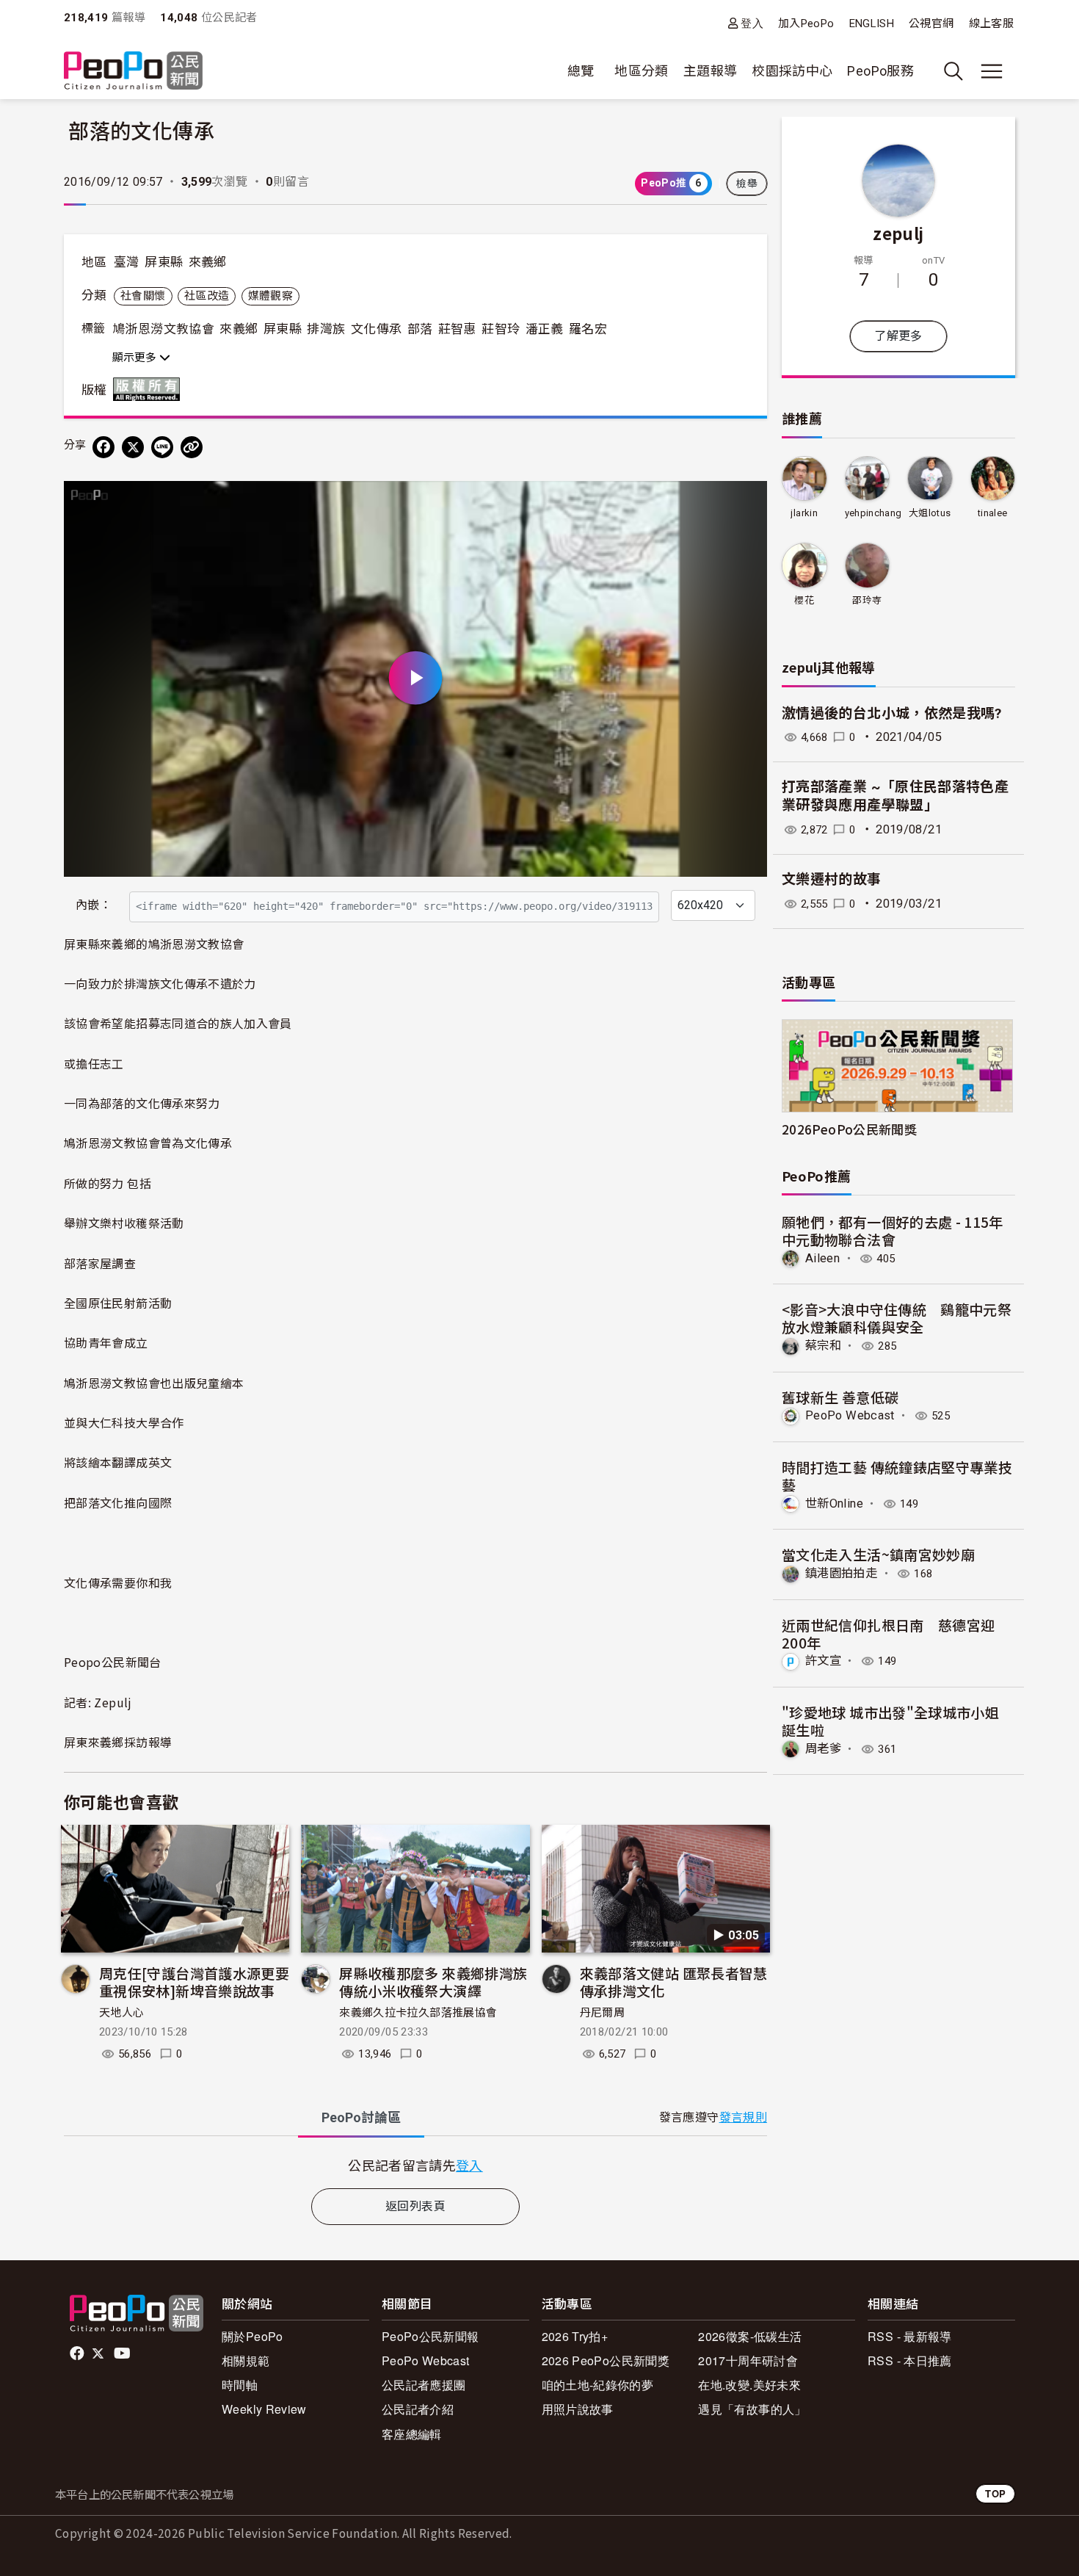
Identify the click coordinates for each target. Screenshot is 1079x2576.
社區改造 (207, 296)
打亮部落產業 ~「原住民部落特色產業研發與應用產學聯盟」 (895, 796)
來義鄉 (208, 262)
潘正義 (545, 329)
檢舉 (747, 184)
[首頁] (133, 72)
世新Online (834, 1504)
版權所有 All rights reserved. (150, 389)
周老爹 (823, 1749)
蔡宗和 (823, 1346)
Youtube (123, 2354)
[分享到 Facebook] (103, 447)
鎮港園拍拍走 (841, 1573)
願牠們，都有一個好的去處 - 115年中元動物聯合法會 (893, 1230)
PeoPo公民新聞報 (430, 2336)
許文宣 (823, 1661)
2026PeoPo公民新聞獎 (849, 1129)
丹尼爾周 (602, 2013)
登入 (752, 23)
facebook (78, 2354)
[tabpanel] (415, 2165)
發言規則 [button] (743, 2117)
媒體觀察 (270, 296)
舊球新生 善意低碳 (840, 1397)
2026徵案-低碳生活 (750, 2336)
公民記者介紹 (418, 2409)
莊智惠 (457, 329)
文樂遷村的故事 (832, 879)
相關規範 (246, 2360)
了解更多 (898, 336)
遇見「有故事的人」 (752, 2409)
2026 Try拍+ (575, 2336)
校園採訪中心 (792, 71)
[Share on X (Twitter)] (133, 447)
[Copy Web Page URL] (192, 447)
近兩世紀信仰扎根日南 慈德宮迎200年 (888, 1633)
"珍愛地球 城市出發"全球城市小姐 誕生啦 (890, 1721)
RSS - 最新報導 (910, 2336)
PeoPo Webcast (850, 1415)
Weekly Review (264, 2409)
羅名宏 (588, 329)
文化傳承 (376, 329)
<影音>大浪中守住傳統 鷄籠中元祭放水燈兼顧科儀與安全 (897, 1318)
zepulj (898, 233)
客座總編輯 (412, 2434)
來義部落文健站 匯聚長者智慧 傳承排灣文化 (674, 1982)
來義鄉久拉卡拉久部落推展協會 (418, 2013)
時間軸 (240, 2385)
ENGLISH (872, 23)
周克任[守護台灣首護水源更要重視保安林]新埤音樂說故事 (194, 1982)
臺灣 (127, 262)
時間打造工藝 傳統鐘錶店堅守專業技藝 (897, 1476)
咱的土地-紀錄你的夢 (598, 2385)
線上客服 (991, 23)
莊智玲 (501, 329)
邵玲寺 (867, 600)
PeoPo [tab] (361, 2117)
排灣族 (326, 329)
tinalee (993, 513)
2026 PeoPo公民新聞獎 (606, 2360)
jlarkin (804, 513)
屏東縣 (164, 262)
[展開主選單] (992, 71)
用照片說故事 (578, 2409)
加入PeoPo (806, 23)
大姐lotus (930, 513)
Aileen (822, 1258)
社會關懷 (143, 296)
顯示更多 (136, 358)
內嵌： (94, 905)
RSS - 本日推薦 (910, 2360)
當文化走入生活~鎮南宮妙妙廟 (878, 1554)
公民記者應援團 (424, 2385)
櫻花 (804, 600)
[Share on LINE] (162, 447)
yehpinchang (873, 513)
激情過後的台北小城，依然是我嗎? (892, 713)
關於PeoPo (253, 2336)
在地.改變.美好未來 (749, 2385)
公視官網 (931, 23)
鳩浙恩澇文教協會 (163, 329)
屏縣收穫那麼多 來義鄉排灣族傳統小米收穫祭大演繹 (433, 1982)
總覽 (581, 71)
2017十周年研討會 (748, 2360)
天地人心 (121, 2013)
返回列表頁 (415, 2206)
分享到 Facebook (746, 502)
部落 (420, 329)
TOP (995, 2493)
